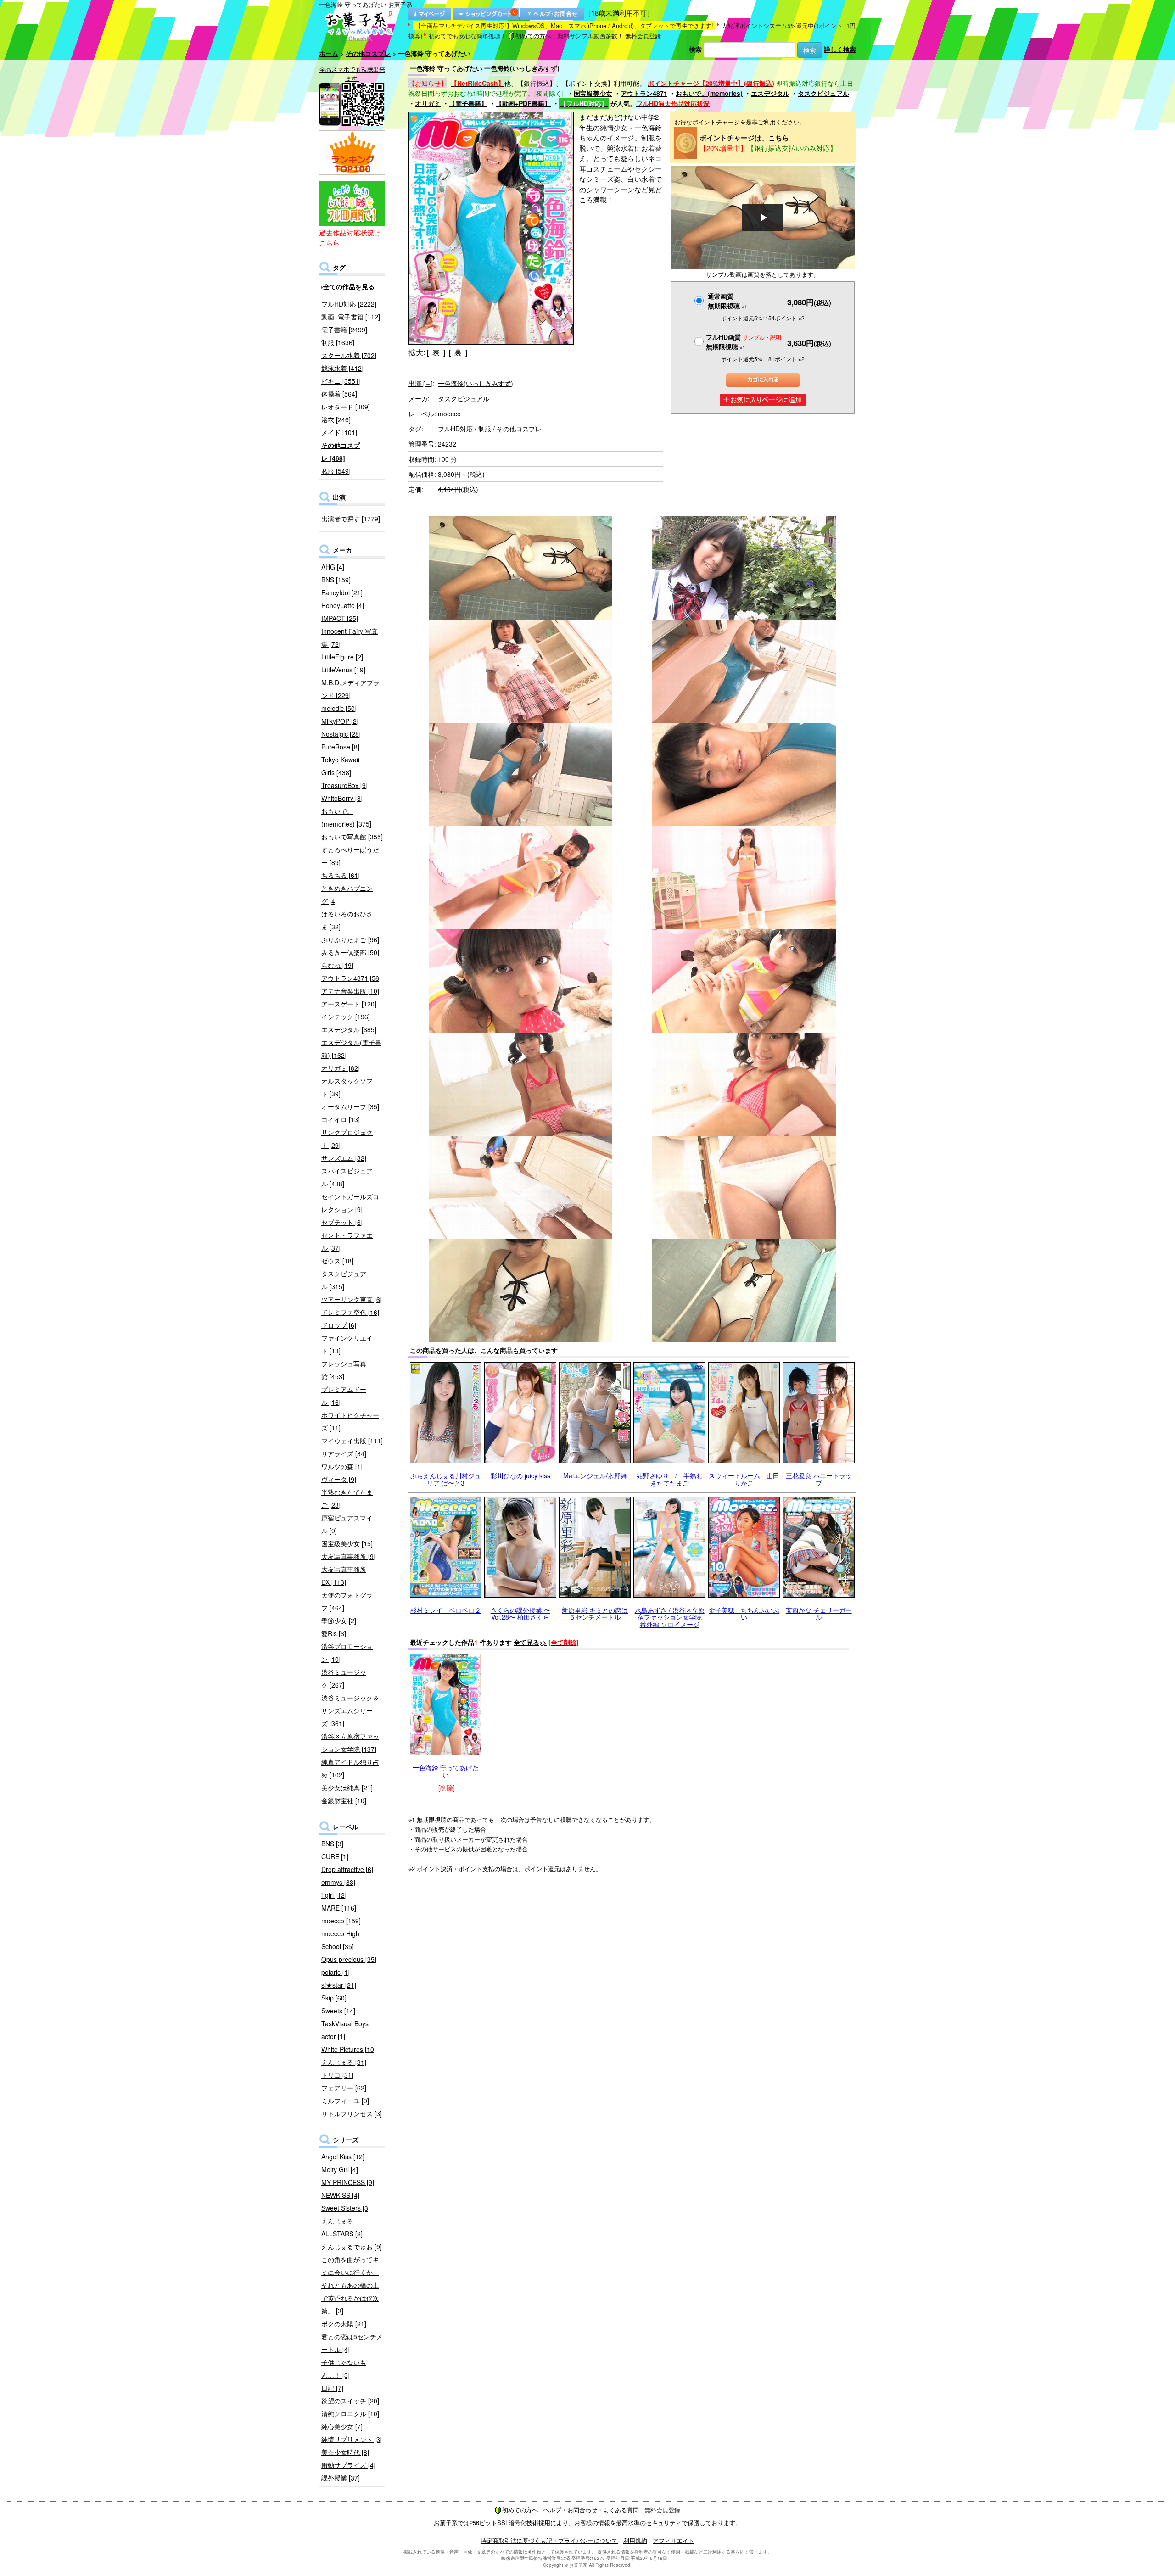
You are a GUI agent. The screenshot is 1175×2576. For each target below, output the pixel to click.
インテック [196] (346, 1017)
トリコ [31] (337, 2075)
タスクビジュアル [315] (344, 1280)
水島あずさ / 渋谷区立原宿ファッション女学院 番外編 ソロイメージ (670, 1617)
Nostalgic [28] (341, 734)
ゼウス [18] (337, 1261)
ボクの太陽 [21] (344, 2324)
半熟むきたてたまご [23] (347, 1498)
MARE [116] (339, 1908)
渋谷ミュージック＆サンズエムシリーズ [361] (350, 1710)
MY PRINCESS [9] (348, 2182)
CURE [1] (335, 1856)
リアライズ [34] (344, 1453)
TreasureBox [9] (344, 785)
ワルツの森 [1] (342, 1466)
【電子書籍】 (468, 103)
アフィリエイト (674, 2540)
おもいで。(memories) (709, 93)
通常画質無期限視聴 (727, 301)
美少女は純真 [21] (347, 1788)
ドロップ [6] (339, 1325)
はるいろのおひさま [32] (347, 920)
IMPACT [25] (340, 618)
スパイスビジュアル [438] (347, 1177)
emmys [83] (338, 1882)
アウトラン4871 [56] (351, 978)
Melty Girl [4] (340, 2169)
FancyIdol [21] (342, 592)
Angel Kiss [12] (343, 2157)
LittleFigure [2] (342, 657)
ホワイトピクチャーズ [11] (350, 1421)
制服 (485, 429)
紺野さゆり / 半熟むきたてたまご (670, 1479)
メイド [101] (339, 432)
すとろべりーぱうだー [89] (350, 856)
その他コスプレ (368, 53)
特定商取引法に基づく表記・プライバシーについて (549, 2540)
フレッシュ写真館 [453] (344, 1370)
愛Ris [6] (334, 1633)
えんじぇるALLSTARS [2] (342, 2227)
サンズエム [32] (344, 1158)
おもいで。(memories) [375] (346, 817)
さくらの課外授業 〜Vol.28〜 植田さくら (520, 1613)
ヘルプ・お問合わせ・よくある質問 (591, 2510)
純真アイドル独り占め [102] (350, 1768)
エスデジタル (770, 93)
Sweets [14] (338, 2011)
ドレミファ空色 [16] (350, 1312)
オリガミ (428, 103)
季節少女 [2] (339, 1620)
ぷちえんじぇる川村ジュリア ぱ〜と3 (446, 1479)
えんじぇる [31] (344, 2062)
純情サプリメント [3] (352, 2439)
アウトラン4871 (644, 93)
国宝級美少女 (593, 93)
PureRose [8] (340, 747)
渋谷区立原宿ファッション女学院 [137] (350, 1743)
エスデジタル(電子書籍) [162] (351, 1049)
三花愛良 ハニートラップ (819, 1479)
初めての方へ (533, 36)
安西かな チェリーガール (819, 1613)
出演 (421, 383)
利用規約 (635, 2540)
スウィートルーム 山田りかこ (744, 1479)
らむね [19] (337, 965)
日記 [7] (332, 2388)
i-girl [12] (334, 1895)
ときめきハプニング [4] (347, 894)
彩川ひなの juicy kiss (520, 1475)
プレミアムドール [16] (344, 1396)
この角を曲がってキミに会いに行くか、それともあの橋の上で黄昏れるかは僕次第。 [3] (350, 2285)
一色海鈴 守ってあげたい (446, 1771)
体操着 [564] (339, 394)
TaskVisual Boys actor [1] (345, 2030)
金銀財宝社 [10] (344, 1800)
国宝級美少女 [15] (347, 1543)
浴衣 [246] (336, 419)
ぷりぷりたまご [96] (350, 939)
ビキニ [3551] (341, 381)
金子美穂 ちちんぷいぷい (744, 1613)
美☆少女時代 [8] (345, 2452)
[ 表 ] (436, 352)
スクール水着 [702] (349, 355)
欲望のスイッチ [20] (350, 2401)
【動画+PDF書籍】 (523, 103)
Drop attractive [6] (347, 1869)
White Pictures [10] (349, 2049)
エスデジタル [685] (349, 1029)
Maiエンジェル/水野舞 (595, 1475)
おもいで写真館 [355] (352, 837)
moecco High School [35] (340, 1940)
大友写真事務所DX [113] (344, 1576)
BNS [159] (336, 580)
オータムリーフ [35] (350, 1106)
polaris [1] (336, 1972)
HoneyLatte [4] (343, 605)
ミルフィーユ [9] (345, 2101)
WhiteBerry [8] (342, 798)
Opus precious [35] (349, 1959)
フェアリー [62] (344, 2088)
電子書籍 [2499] (344, 330)
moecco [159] (341, 1921)
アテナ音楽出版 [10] (350, 991)
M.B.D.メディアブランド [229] (350, 689)
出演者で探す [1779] (351, 519)
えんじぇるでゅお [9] (352, 2246)
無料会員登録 (643, 36)
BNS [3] (332, 1844)
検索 (695, 49)
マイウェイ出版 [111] (352, 1441)
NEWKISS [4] (340, 2195)
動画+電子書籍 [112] (351, 317)
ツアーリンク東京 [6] (352, 1299)
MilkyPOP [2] (340, 721)
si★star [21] (339, 1985)
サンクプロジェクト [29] (347, 1139)
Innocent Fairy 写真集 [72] (350, 637)
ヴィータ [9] (339, 1479)
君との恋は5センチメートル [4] (352, 2343)
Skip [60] (334, 1998)
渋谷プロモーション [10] (347, 1653)
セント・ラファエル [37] (347, 1241)
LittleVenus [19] (343, 670)
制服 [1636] (338, 342)
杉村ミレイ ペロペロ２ (446, 1610)
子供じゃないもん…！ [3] (344, 2369)
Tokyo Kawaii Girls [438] (340, 766)
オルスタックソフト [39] (347, 1087)
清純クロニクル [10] (350, 2414)
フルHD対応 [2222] (349, 304)
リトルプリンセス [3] (352, 2113)
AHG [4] (333, 567)
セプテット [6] (342, 1222)
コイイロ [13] (341, 1119)
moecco (449, 414)
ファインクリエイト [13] (347, 1344)
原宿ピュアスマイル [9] (347, 1524)
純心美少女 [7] (342, 2426)
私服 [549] (336, 471)
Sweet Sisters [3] (346, 2208)
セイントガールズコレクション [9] (350, 1203)
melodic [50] (339, 708)
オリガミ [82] (341, 1068)
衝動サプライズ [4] (348, 2465)
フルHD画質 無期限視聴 (744, 342)
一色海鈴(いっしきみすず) (476, 383)
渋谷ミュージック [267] (344, 1678)
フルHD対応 (455, 429)
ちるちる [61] (341, 875)
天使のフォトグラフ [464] (347, 1601)
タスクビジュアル (823, 93)
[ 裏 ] (458, 352)
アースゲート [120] (349, 1004)
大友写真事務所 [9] (348, 1556)
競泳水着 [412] (342, 368)
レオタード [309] (346, 407)
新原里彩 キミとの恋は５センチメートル (595, 1613)
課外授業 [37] (341, 2478)
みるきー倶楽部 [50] (350, 952)
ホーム (329, 53)
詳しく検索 (840, 49)
